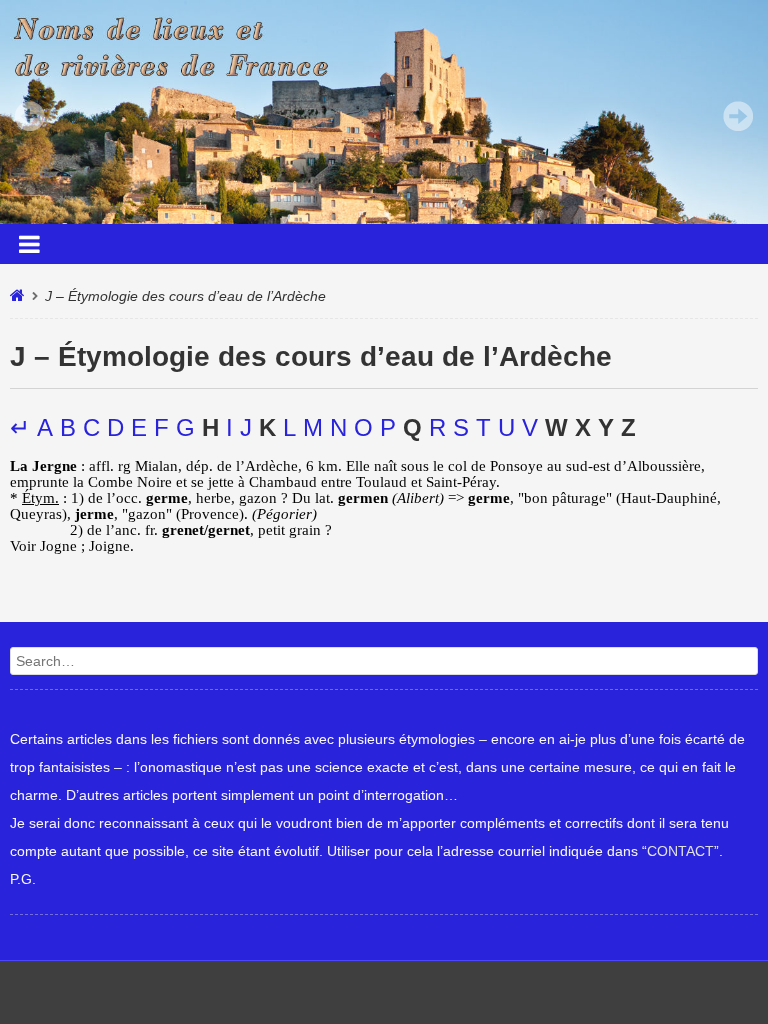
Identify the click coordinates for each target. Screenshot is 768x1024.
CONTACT (680, 851)
